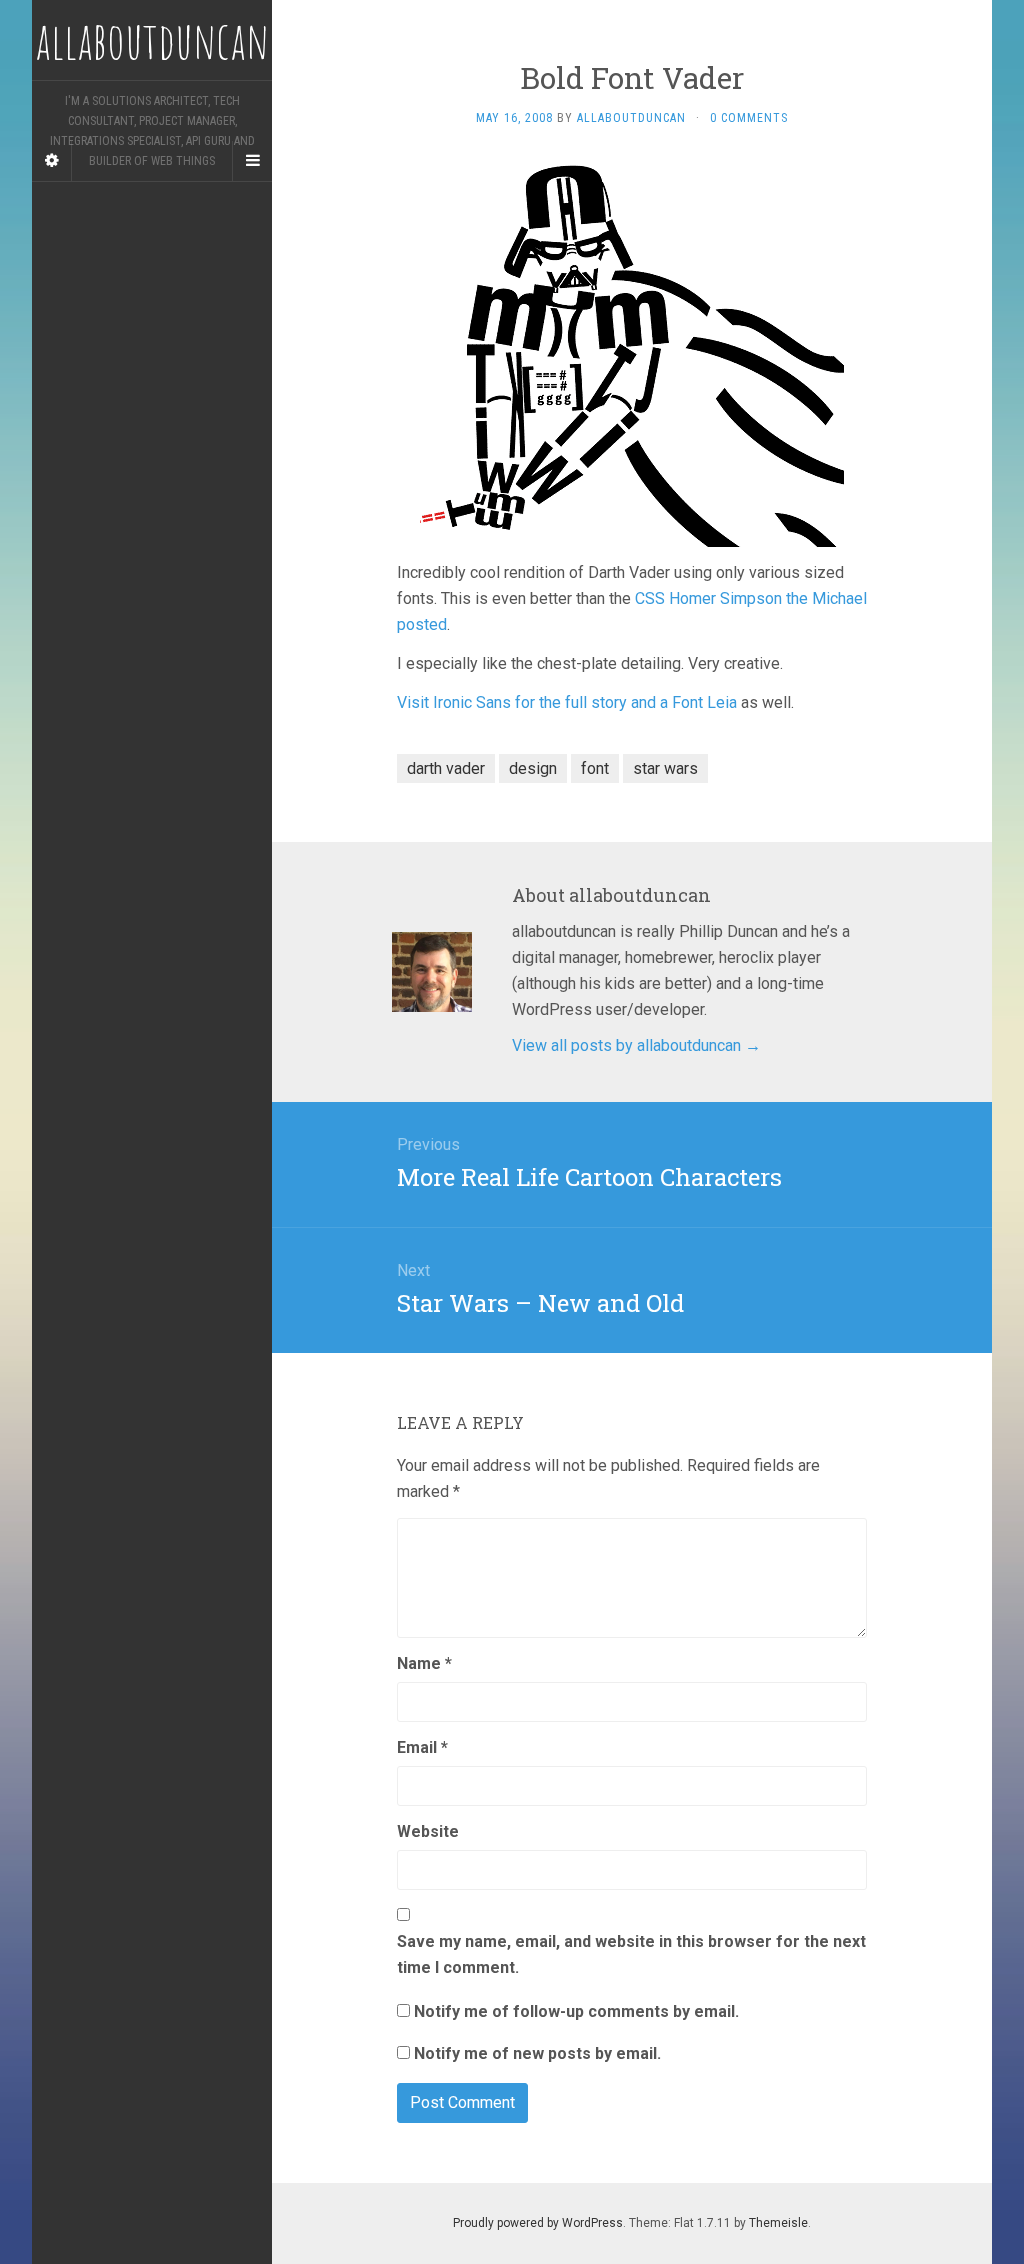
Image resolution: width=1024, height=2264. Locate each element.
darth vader (446, 768)
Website (428, 1831)
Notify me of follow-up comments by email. (576, 2011)
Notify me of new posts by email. (537, 2053)
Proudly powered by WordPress (538, 2223)
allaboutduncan (631, 118)
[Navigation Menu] (252, 161)
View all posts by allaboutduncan (636, 1045)
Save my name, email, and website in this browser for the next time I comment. (631, 1954)
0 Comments (749, 118)
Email (422, 1747)
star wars (665, 768)
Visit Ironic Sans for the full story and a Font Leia (567, 702)
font (595, 768)
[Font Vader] (632, 351)
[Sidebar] (52, 161)
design (533, 768)
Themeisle (778, 2223)
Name (424, 1663)
